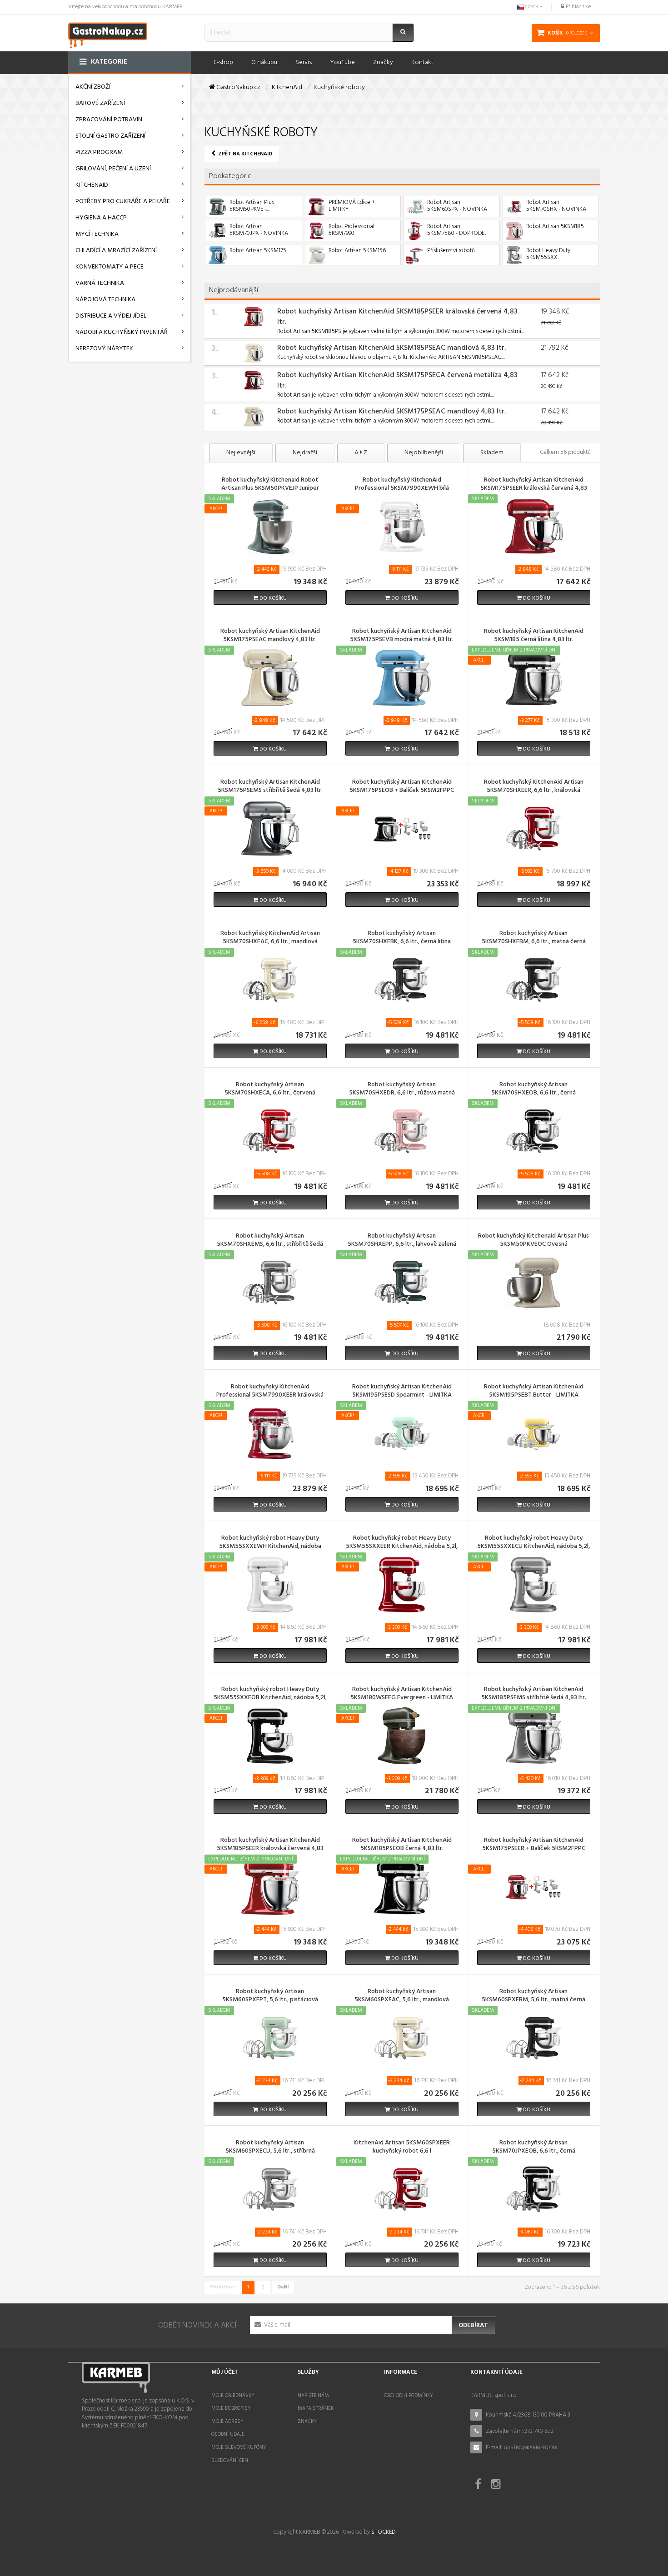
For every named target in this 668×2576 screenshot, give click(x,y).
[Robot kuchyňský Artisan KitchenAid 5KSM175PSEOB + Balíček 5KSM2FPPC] (402, 829)
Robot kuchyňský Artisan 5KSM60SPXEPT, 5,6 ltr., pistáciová (270, 1996)
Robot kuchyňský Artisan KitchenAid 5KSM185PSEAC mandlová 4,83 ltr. (391, 348)
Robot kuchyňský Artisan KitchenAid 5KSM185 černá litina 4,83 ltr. (534, 636)
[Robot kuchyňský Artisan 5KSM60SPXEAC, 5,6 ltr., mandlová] (402, 2038)
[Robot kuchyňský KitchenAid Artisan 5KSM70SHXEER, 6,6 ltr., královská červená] (533, 829)
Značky (307, 2422)
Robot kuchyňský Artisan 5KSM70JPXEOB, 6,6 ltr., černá (534, 2148)
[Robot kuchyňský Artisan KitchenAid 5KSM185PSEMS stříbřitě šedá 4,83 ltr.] (533, 1736)
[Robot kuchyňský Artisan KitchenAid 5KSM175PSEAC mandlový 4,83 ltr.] (254, 417)
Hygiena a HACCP (101, 218)
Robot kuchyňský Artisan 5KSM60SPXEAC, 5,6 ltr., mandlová (402, 1996)
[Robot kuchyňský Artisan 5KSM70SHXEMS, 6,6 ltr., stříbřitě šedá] (270, 1282)
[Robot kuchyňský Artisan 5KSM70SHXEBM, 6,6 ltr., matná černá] (533, 980)
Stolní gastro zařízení (110, 136)
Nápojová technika (105, 300)
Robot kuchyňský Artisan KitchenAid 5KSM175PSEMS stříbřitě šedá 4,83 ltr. (270, 787)
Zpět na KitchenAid (244, 154)
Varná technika (100, 283)
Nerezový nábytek (104, 349)
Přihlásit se (578, 7)
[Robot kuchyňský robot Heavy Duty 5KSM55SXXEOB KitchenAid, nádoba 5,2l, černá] (270, 1736)
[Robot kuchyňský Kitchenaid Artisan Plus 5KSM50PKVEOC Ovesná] (533, 1282)
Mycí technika (97, 234)
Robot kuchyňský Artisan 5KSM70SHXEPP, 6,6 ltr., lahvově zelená (402, 1241)
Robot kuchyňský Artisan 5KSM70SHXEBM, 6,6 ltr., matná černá (534, 938)
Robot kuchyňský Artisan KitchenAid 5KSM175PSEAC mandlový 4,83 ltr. (391, 412)
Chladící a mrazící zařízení (116, 251)
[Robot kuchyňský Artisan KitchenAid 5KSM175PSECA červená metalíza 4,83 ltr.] (254, 380)
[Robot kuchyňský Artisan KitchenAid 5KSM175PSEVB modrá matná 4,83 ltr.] (402, 678)
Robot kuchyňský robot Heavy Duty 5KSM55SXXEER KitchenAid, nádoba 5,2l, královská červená (402, 1547)
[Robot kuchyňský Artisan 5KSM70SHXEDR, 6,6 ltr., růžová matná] (402, 1131)
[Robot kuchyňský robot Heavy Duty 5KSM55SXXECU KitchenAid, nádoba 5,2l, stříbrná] (533, 1584)
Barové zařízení (100, 103)
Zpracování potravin (109, 120)
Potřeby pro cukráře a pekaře (123, 201)
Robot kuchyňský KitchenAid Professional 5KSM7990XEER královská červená (270, 1396)
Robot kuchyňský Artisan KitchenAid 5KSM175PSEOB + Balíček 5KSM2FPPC (402, 787)
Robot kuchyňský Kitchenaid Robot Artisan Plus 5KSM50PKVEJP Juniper (270, 485)
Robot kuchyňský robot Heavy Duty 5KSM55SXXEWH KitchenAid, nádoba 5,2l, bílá (270, 1547)
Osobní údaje (228, 2434)
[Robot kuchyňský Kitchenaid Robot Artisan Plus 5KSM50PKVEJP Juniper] (270, 526)
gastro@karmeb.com (531, 2448)
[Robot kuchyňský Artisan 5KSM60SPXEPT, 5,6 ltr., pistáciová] (270, 2038)
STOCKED (383, 2532)
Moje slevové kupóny (239, 2447)
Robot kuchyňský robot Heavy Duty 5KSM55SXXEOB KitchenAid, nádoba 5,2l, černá (270, 1698)
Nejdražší (305, 453)
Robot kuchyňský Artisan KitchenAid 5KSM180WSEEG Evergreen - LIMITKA (402, 1694)
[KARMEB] (108, 34)
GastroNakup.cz (238, 88)
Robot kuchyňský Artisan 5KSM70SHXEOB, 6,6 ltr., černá (533, 1089)
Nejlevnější (241, 453)
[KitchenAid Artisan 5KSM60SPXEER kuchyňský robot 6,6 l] (402, 2189)
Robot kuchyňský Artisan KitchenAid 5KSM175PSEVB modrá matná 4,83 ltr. (402, 636)
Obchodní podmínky (409, 2396)
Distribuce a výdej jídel (111, 316)
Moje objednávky (233, 2396)
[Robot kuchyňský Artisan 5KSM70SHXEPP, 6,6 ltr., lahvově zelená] (402, 1282)
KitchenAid (92, 185)
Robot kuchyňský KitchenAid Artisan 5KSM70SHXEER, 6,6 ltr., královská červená (534, 791)
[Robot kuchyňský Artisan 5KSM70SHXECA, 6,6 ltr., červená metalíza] (270, 1131)
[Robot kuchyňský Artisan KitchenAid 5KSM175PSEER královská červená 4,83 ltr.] (533, 526)
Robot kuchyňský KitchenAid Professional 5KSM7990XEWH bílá (402, 485)
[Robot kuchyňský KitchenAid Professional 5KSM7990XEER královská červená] (270, 1433)
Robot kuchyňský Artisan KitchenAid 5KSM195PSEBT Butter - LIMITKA (534, 1392)
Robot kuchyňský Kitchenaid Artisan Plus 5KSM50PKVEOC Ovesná (533, 1241)
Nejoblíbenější (424, 453)
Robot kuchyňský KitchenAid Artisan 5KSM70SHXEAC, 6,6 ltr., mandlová (270, 938)
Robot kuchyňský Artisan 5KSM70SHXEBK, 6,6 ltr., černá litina (402, 938)
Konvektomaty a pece (110, 267)
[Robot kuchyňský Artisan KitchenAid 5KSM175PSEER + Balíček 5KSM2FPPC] (533, 1887)
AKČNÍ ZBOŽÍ (93, 87)
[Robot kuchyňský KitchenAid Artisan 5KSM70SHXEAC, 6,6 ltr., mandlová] (270, 980)
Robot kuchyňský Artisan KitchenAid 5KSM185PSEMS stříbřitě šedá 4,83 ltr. (534, 1694)
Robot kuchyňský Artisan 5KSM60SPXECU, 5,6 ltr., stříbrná (270, 2148)
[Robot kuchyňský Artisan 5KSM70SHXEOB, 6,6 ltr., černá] (533, 1131)
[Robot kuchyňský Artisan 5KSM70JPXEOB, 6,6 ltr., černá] (533, 2189)
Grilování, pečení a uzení (113, 169)
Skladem (492, 453)
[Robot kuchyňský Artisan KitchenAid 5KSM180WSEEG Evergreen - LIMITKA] (402, 1736)
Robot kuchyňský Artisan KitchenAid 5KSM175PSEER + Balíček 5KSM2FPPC (534, 1845)
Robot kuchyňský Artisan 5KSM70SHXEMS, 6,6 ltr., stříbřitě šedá (270, 1241)
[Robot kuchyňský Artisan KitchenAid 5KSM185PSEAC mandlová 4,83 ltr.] (254, 353)
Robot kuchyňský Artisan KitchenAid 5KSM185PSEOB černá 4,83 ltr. (402, 1845)
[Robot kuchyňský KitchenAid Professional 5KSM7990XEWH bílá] (402, 526)
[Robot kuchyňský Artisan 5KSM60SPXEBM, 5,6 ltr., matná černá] (533, 2038)
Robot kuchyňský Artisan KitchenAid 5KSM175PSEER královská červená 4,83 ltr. (534, 489)
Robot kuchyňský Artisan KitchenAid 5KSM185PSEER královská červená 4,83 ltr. (397, 317)
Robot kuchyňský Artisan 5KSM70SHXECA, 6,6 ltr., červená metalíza (270, 1094)
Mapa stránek (316, 2408)
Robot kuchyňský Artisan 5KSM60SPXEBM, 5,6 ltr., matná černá (533, 1996)
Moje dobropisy (231, 2408)
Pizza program (99, 152)
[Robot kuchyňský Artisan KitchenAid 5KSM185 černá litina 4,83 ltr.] (533, 678)
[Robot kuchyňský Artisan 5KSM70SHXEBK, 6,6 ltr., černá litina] (402, 980)
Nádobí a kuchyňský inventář (122, 332)
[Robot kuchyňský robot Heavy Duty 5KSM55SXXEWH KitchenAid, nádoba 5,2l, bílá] (270, 1584)
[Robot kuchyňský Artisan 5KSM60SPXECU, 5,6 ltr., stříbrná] (270, 2189)
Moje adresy (227, 2422)
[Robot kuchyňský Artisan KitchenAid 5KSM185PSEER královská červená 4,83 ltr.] (254, 317)
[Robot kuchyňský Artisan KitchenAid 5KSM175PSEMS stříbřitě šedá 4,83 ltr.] (270, 829)
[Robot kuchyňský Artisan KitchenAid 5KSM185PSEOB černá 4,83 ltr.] (402, 1887)
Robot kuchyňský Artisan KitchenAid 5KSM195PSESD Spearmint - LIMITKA (402, 1392)
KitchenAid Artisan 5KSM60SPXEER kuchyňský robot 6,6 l (402, 2148)
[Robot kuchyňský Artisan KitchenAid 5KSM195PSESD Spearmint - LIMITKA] (402, 1433)
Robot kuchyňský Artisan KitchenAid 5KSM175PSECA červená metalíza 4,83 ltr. (397, 380)
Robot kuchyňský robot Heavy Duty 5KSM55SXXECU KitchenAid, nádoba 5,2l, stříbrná (533, 1547)
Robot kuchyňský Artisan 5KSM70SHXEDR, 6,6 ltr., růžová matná (402, 1089)
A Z (361, 453)
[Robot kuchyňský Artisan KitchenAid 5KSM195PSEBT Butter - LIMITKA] (533, 1433)
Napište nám (313, 2396)
